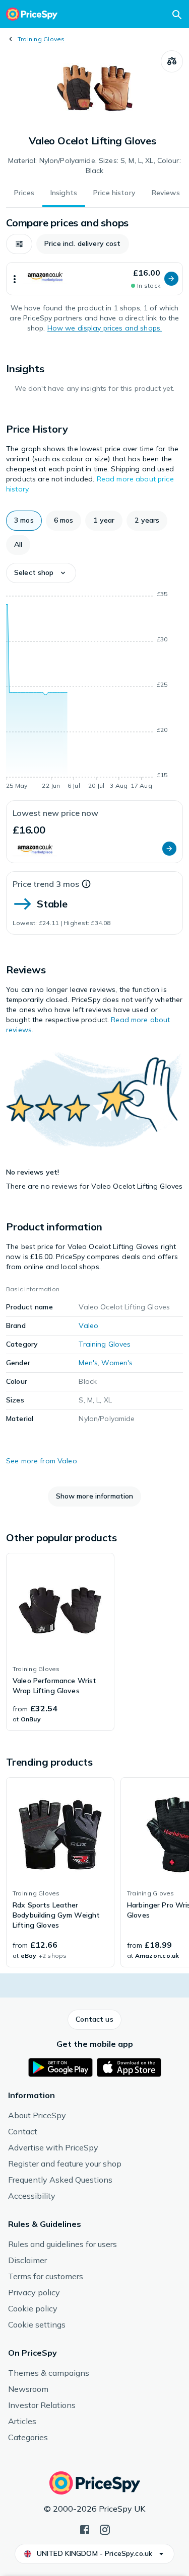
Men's (88, 1363)
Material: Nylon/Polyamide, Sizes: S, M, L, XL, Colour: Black (94, 165)
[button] (19, 244)
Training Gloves (41, 39)
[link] (60, 1642)
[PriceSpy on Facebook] (85, 2529)
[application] (94, 692)
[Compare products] (172, 61)
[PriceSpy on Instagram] (105, 2529)
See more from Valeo (42, 1461)
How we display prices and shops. (105, 328)
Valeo (88, 1325)
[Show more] (15, 279)
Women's (117, 1363)
